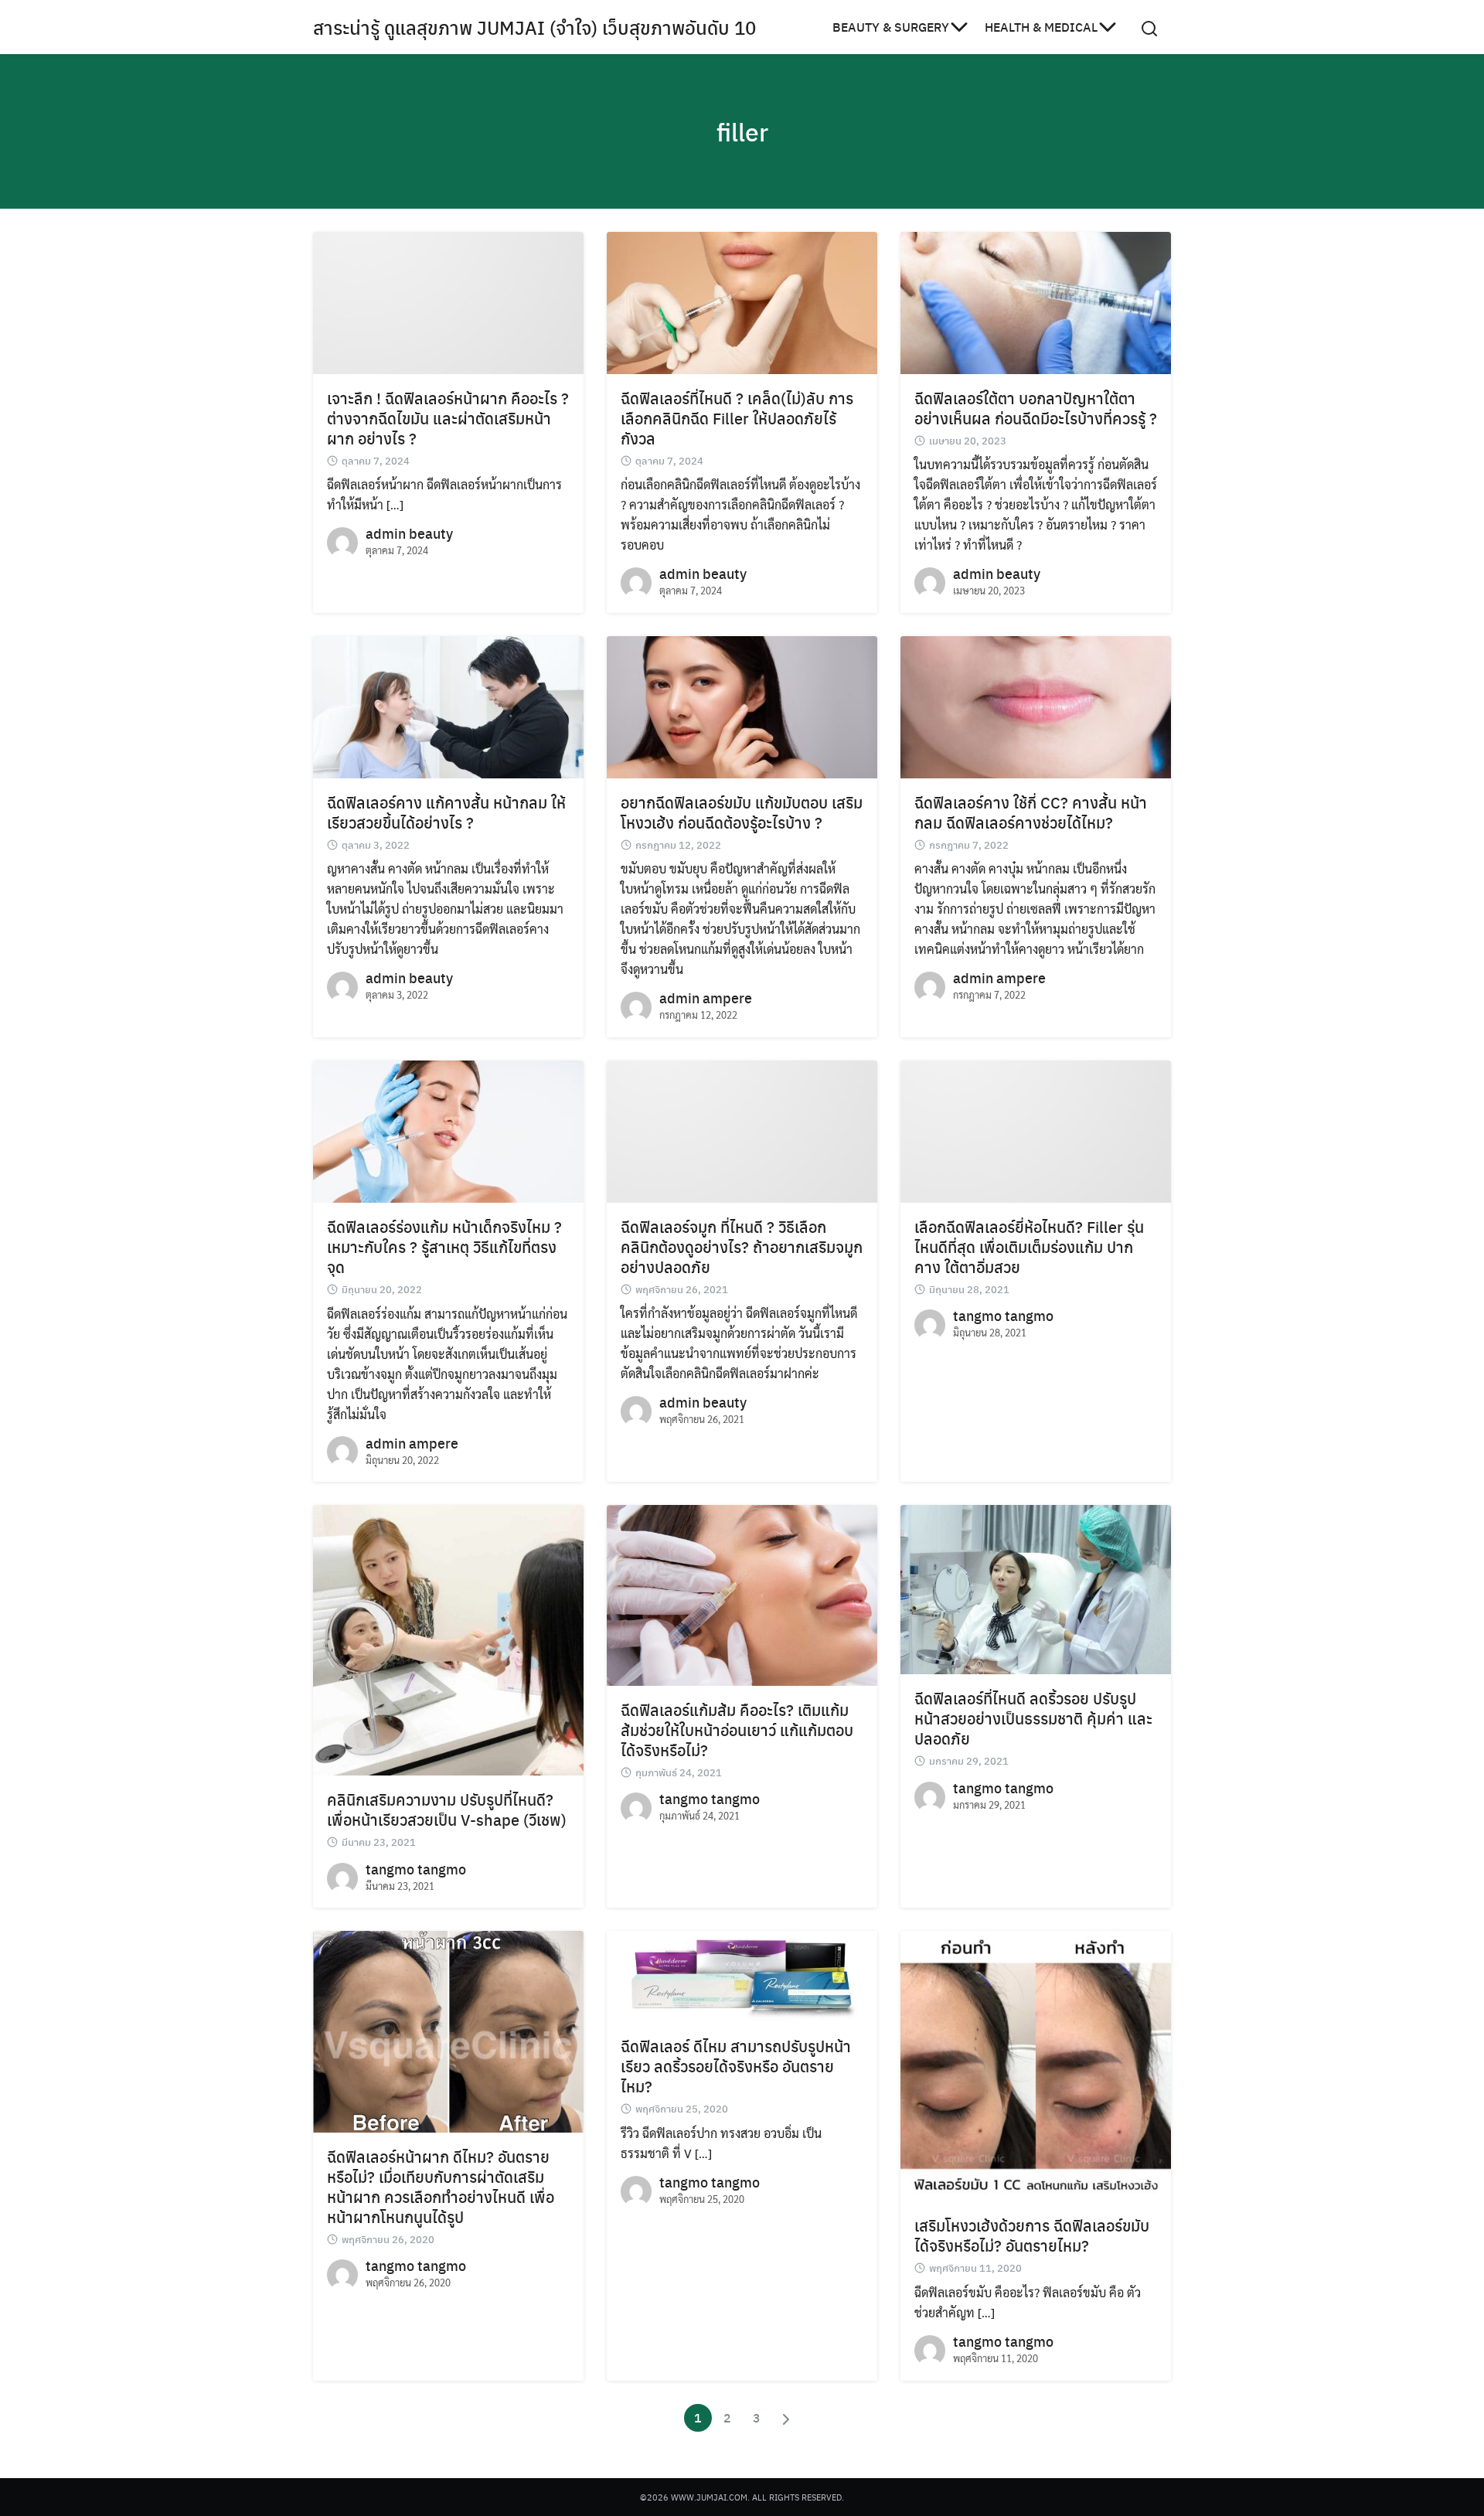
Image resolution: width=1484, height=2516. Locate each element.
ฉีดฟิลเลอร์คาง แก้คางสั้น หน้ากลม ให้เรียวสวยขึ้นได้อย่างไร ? (446, 812)
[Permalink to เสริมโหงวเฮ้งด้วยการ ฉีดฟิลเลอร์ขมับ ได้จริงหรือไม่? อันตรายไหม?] (1036, 2064)
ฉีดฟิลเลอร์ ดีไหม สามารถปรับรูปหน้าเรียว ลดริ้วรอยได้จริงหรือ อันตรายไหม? (736, 2066)
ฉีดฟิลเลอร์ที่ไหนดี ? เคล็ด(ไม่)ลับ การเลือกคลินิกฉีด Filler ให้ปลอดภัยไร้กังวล (737, 418)
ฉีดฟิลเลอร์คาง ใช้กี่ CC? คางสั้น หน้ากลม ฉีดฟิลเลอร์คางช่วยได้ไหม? (1031, 812)
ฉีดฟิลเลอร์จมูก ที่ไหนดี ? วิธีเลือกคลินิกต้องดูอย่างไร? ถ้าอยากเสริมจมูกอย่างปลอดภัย (742, 1246)
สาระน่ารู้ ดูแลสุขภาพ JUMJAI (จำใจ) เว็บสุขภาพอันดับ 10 (534, 27)
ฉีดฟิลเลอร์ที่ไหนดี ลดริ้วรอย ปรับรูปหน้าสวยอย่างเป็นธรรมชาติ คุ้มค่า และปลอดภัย (1033, 1718)
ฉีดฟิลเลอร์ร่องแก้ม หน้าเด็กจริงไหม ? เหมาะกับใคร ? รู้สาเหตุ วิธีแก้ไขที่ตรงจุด (444, 1246)
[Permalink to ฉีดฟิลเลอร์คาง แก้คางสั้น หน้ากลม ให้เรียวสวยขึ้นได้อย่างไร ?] (448, 705)
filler (742, 131)
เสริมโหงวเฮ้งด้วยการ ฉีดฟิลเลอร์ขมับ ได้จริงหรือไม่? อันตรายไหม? (1032, 2235)
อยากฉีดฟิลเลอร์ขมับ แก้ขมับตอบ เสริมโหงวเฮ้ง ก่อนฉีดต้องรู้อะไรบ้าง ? (742, 812)
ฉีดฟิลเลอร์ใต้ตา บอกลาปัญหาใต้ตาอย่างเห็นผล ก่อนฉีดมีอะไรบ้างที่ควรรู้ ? (1036, 408)
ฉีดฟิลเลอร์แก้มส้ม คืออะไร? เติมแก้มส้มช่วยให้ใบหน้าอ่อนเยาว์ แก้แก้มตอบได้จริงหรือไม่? (737, 1730)
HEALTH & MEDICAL (1041, 27)
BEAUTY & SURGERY (891, 27)
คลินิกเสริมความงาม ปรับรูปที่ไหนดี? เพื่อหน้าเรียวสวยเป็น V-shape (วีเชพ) (447, 1809)
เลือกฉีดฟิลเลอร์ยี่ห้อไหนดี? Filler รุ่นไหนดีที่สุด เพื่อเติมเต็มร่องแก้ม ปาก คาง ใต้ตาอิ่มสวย (1029, 1246)
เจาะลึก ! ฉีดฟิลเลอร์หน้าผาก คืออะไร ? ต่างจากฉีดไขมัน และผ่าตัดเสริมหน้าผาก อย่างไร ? (448, 418)
